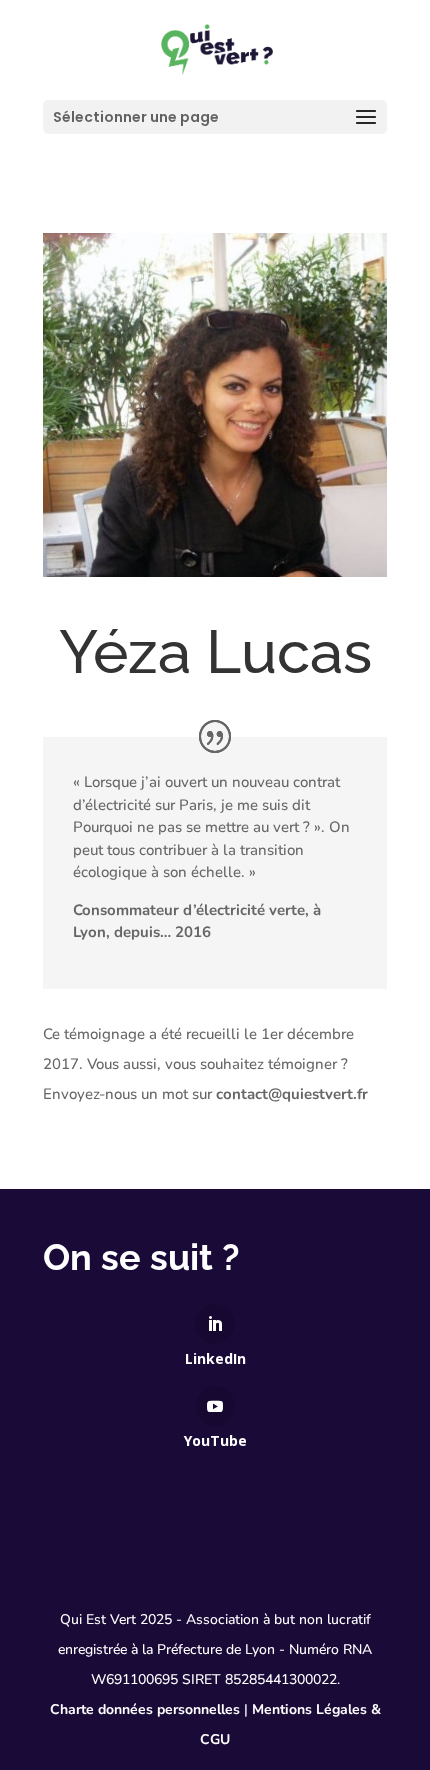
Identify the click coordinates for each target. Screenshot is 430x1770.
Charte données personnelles (145, 1709)
